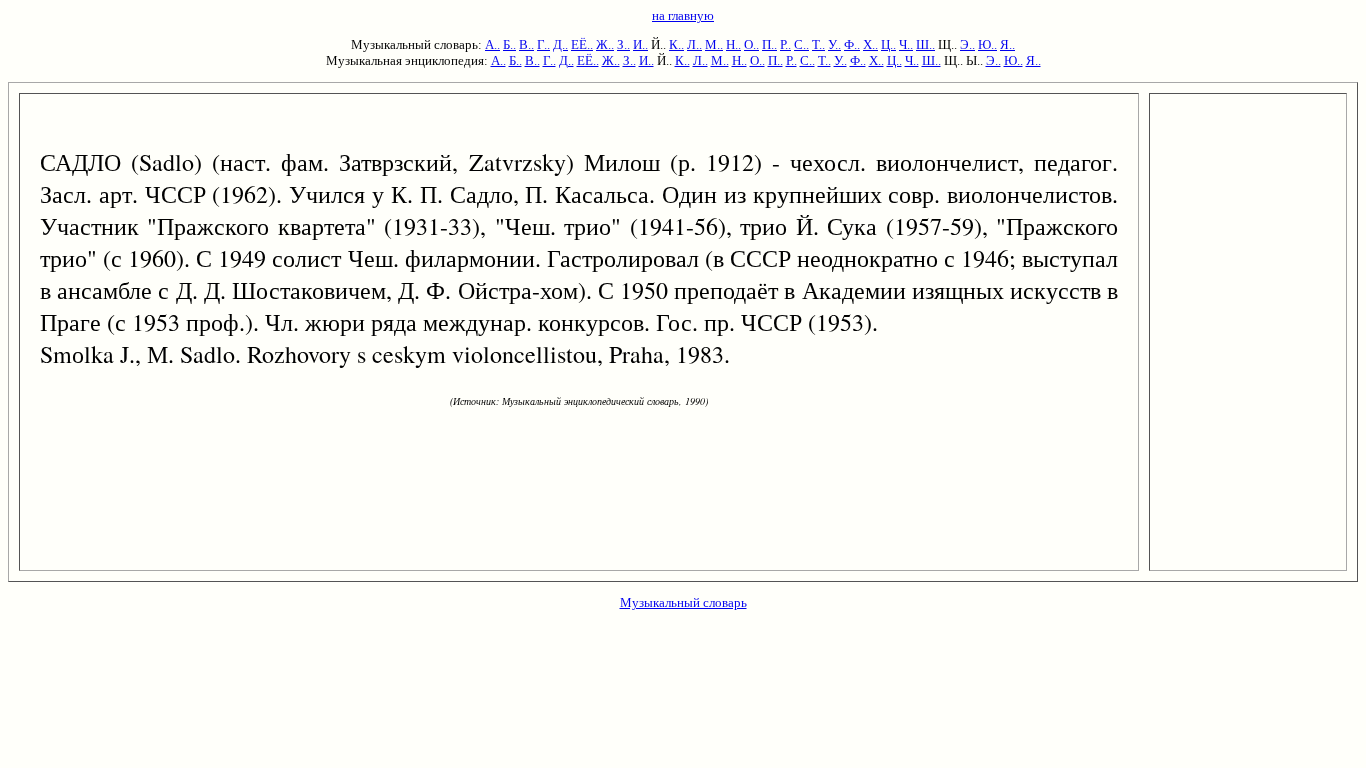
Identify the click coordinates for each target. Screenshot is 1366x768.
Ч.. (906, 44)
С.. (801, 44)
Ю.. (987, 44)
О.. (751, 44)
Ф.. (852, 44)
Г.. (543, 44)
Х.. (870, 44)
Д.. (560, 44)
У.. (834, 44)
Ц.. (888, 44)
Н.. (733, 44)
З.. (623, 44)
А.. (492, 44)
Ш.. (925, 44)
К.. (676, 44)
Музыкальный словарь (683, 602)
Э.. (967, 44)
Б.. (509, 44)
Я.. (1007, 44)
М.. (714, 44)
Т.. (818, 44)
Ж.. (605, 44)
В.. (526, 44)
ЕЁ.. (582, 44)
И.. (640, 44)
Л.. (694, 44)
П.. (769, 44)
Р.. (785, 44)
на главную (683, 15)
